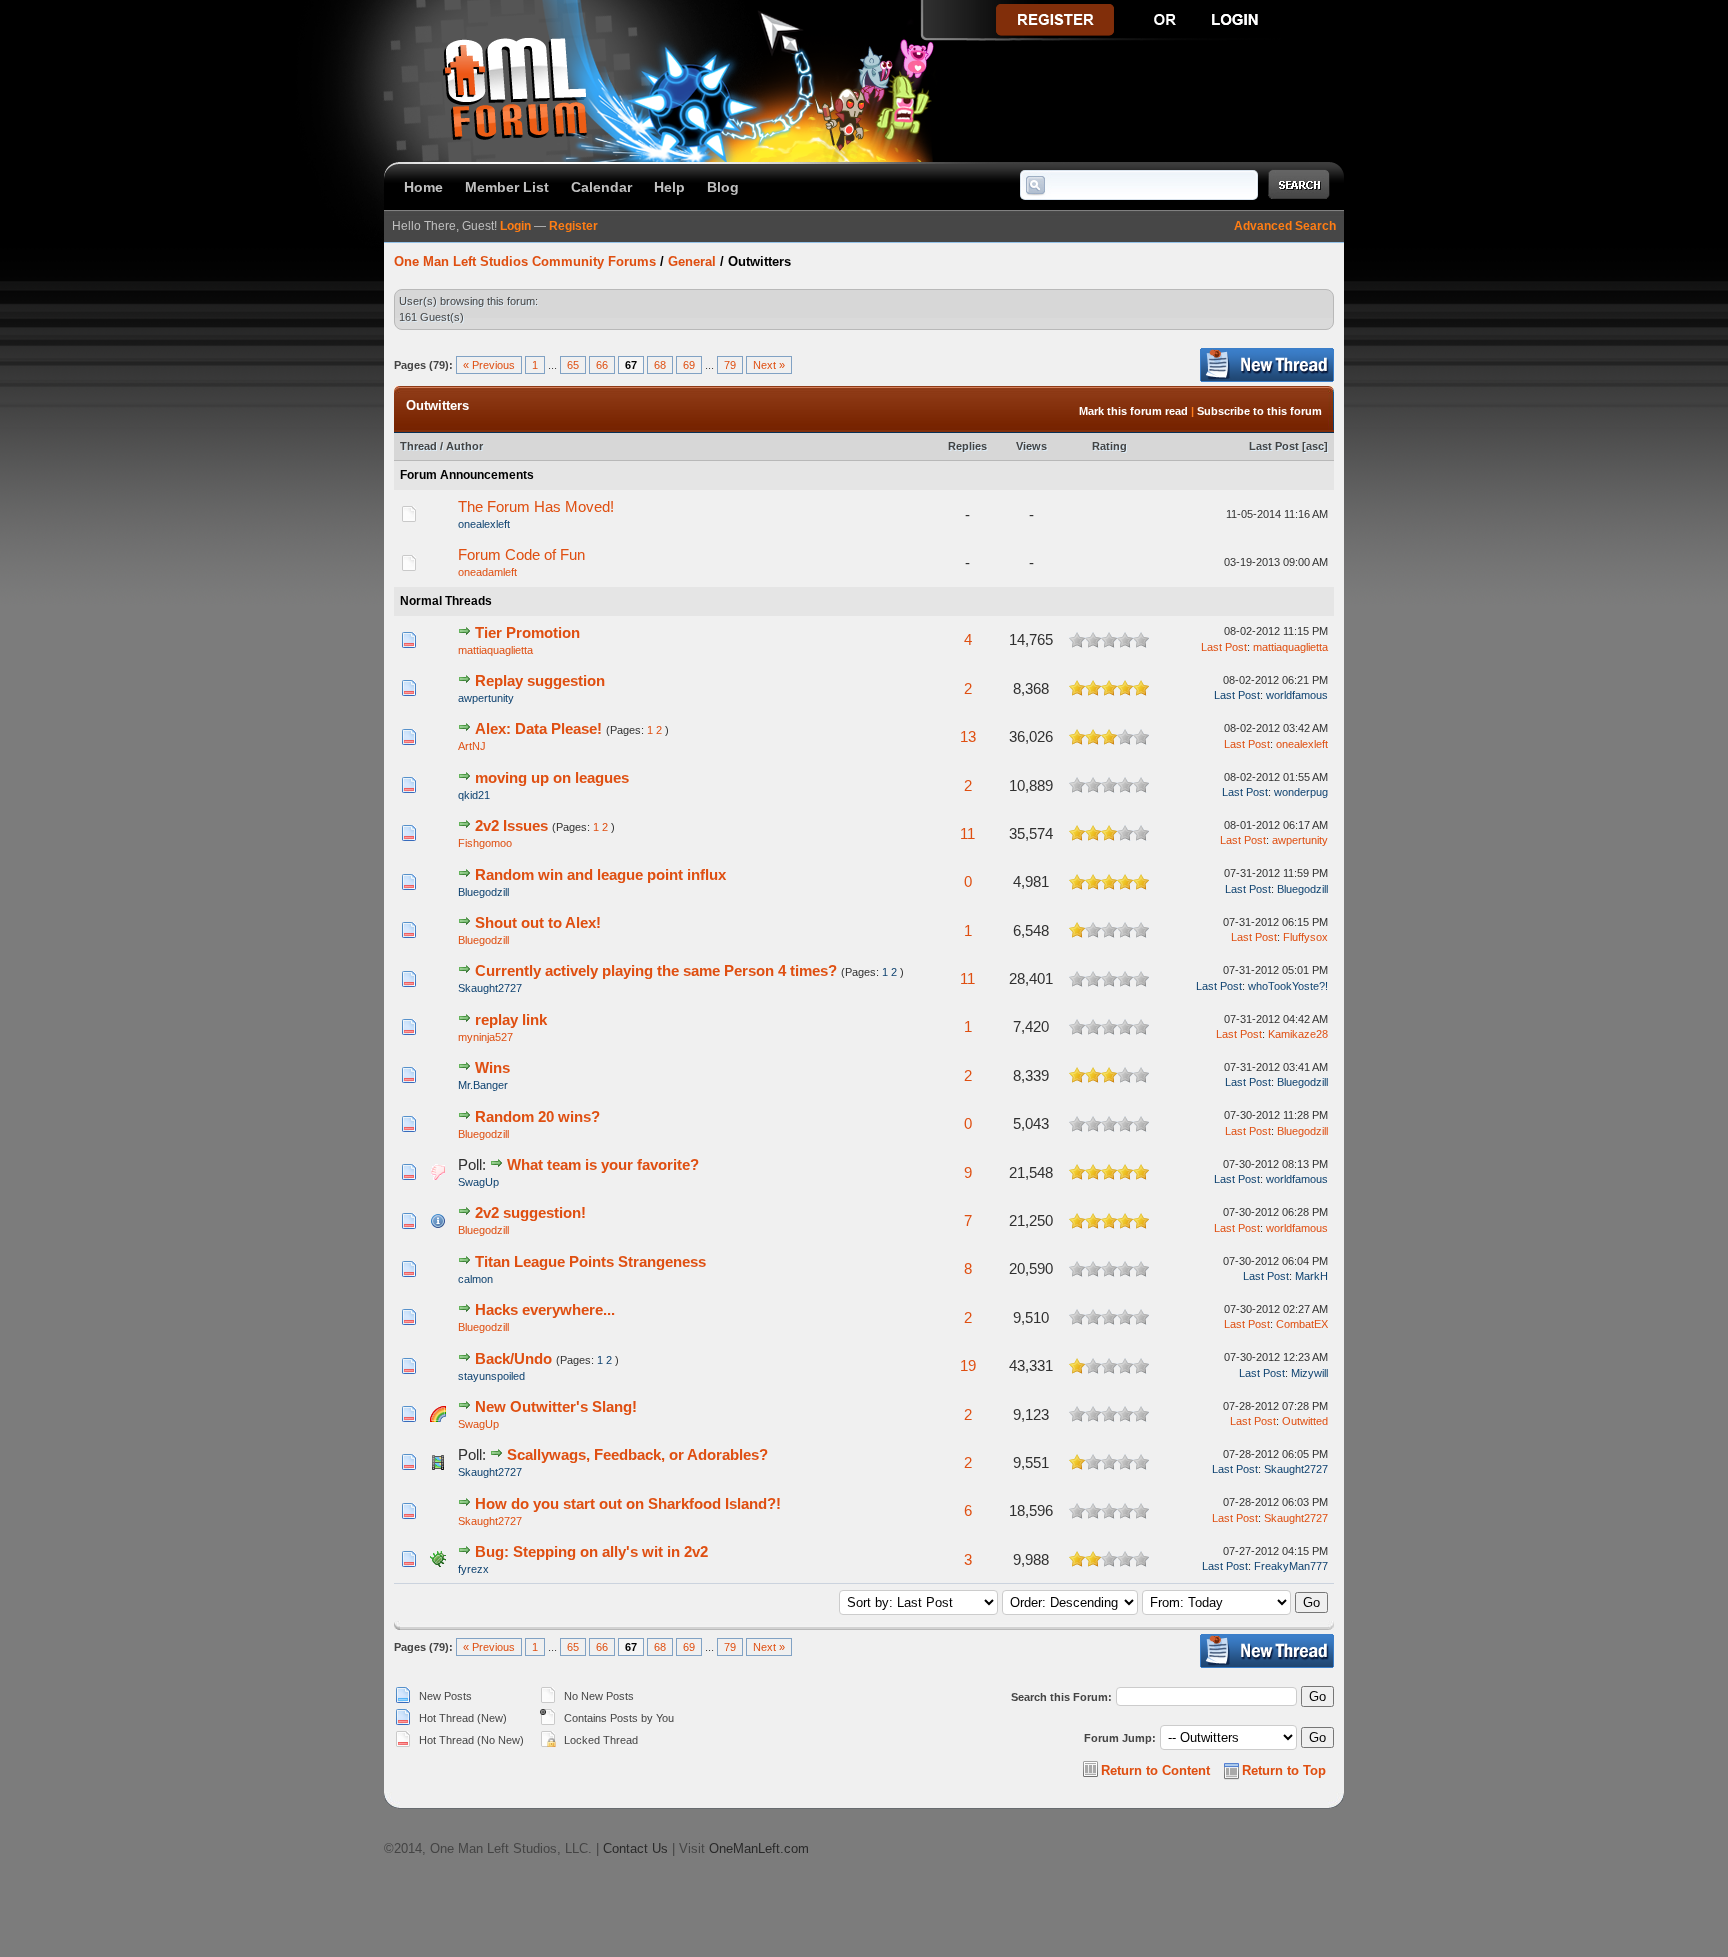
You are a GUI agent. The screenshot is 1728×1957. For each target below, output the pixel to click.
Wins (492, 1067)
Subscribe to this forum (1259, 411)
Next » (769, 365)
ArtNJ (472, 746)
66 (602, 365)
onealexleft (484, 524)
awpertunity (486, 698)
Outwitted (1305, 1421)
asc (1315, 446)
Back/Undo (513, 1358)
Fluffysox (1305, 937)
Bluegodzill (483, 892)
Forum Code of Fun (521, 554)
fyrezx (473, 1569)
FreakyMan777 (1291, 1566)
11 (967, 833)
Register (573, 226)
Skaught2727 (490, 988)
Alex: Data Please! (538, 728)
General (692, 261)
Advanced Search (1285, 226)
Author (464, 446)
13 (968, 736)
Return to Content (1155, 1770)
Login (515, 226)
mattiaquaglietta (495, 650)
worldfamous (1297, 695)
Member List (507, 187)
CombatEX (1302, 1324)
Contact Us (635, 1848)
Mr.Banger (483, 1085)
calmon (475, 1279)
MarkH (1311, 1276)
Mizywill (1309, 1373)
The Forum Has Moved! (536, 506)
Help (669, 187)
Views (1031, 446)
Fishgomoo (485, 843)
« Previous (489, 365)
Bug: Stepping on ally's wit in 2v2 (591, 1551)
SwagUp (478, 1182)
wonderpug (1301, 792)
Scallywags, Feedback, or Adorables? (637, 1454)
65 (573, 365)
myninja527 (485, 1037)
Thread (418, 446)
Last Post (1274, 446)
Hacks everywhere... (545, 1309)
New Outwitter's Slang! (556, 1406)
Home (423, 187)
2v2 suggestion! (530, 1212)
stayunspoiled (491, 1376)
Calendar (601, 187)
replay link (511, 1019)
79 (730, 365)
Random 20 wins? (537, 1116)
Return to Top (1284, 1770)
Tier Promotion (527, 632)
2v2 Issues (511, 825)
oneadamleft (487, 572)
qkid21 (474, 795)
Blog (723, 187)
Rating (1109, 446)
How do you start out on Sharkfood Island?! (628, 1503)
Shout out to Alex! (538, 922)
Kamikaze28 (1298, 1034)
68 (660, 365)
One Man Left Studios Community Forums (525, 261)
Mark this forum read (1133, 411)
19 (968, 1365)
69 (689, 365)
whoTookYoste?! (1288, 986)
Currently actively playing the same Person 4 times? (656, 970)
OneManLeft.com (759, 1848)
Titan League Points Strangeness (590, 1261)
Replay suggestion (540, 680)
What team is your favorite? (603, 1164)
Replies (967, 446)
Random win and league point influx (600, 874)
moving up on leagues (552, 777)
